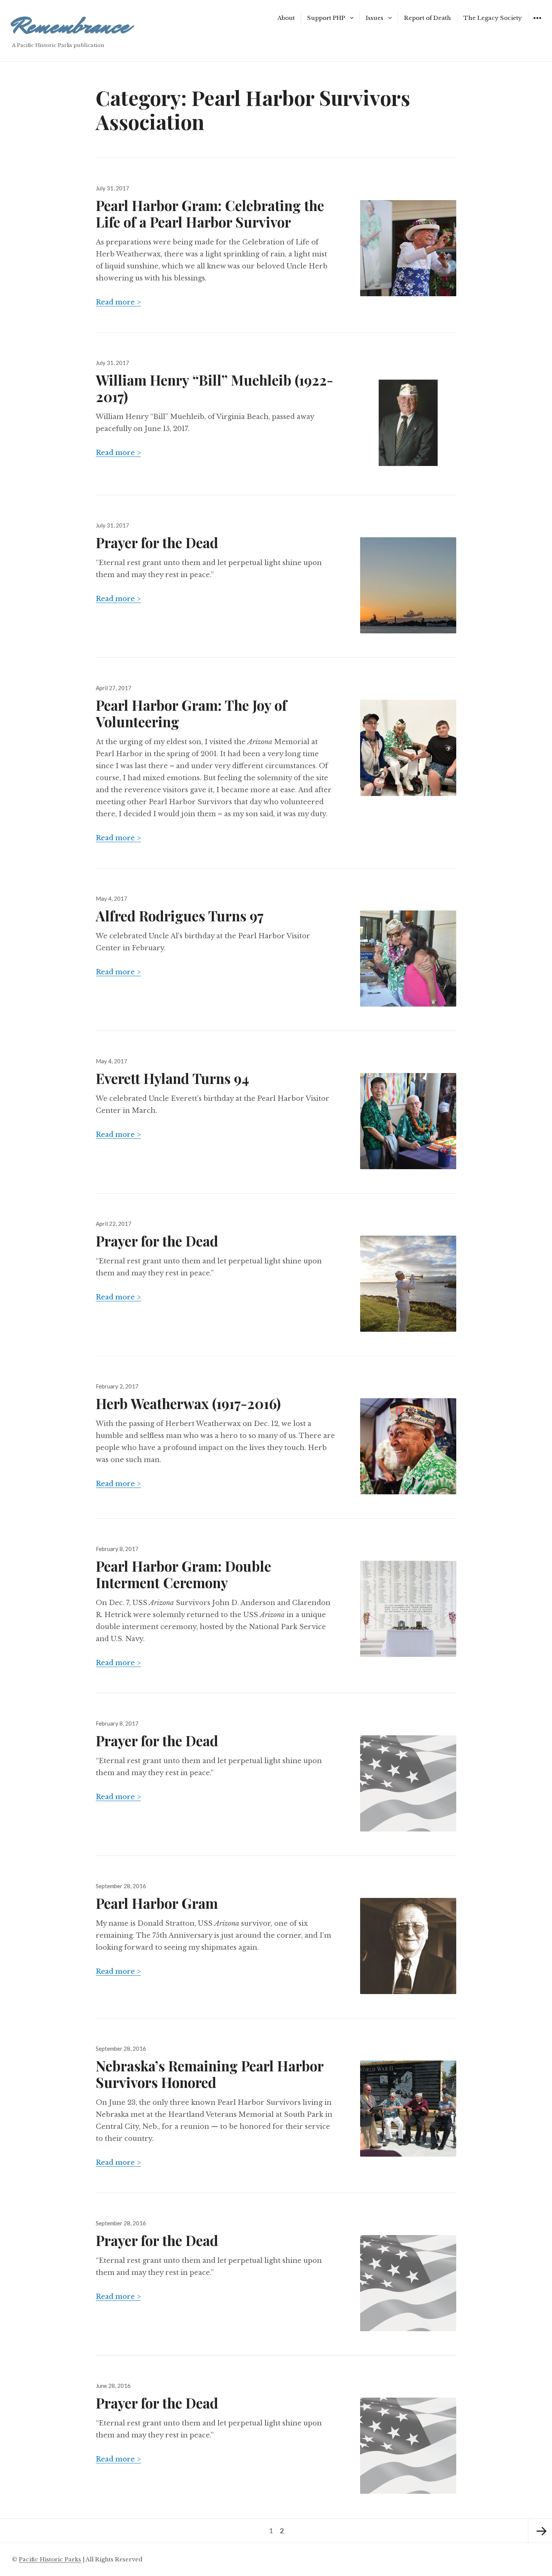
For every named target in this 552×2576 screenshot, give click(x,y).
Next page (540, 2531)
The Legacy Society (493, 18)
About (286, 18)
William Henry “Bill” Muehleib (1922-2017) (214, 388)
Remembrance (70, 26)
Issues (375, 18)
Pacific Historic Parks (50, 2559)
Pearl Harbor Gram (157, 1903)
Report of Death (428, 18)
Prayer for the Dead (157, 542)
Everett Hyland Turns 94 (172, 1078)
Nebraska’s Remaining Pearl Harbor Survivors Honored (210, 2074)
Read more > (118, 302)
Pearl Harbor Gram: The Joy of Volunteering (191, 713)
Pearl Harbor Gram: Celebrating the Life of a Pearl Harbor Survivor (210, 213)
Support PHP (326, 18)
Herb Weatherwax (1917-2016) (188, 1403)
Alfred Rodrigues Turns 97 (180, 916)
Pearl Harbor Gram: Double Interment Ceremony (183, 1574)
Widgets (537, 23)
